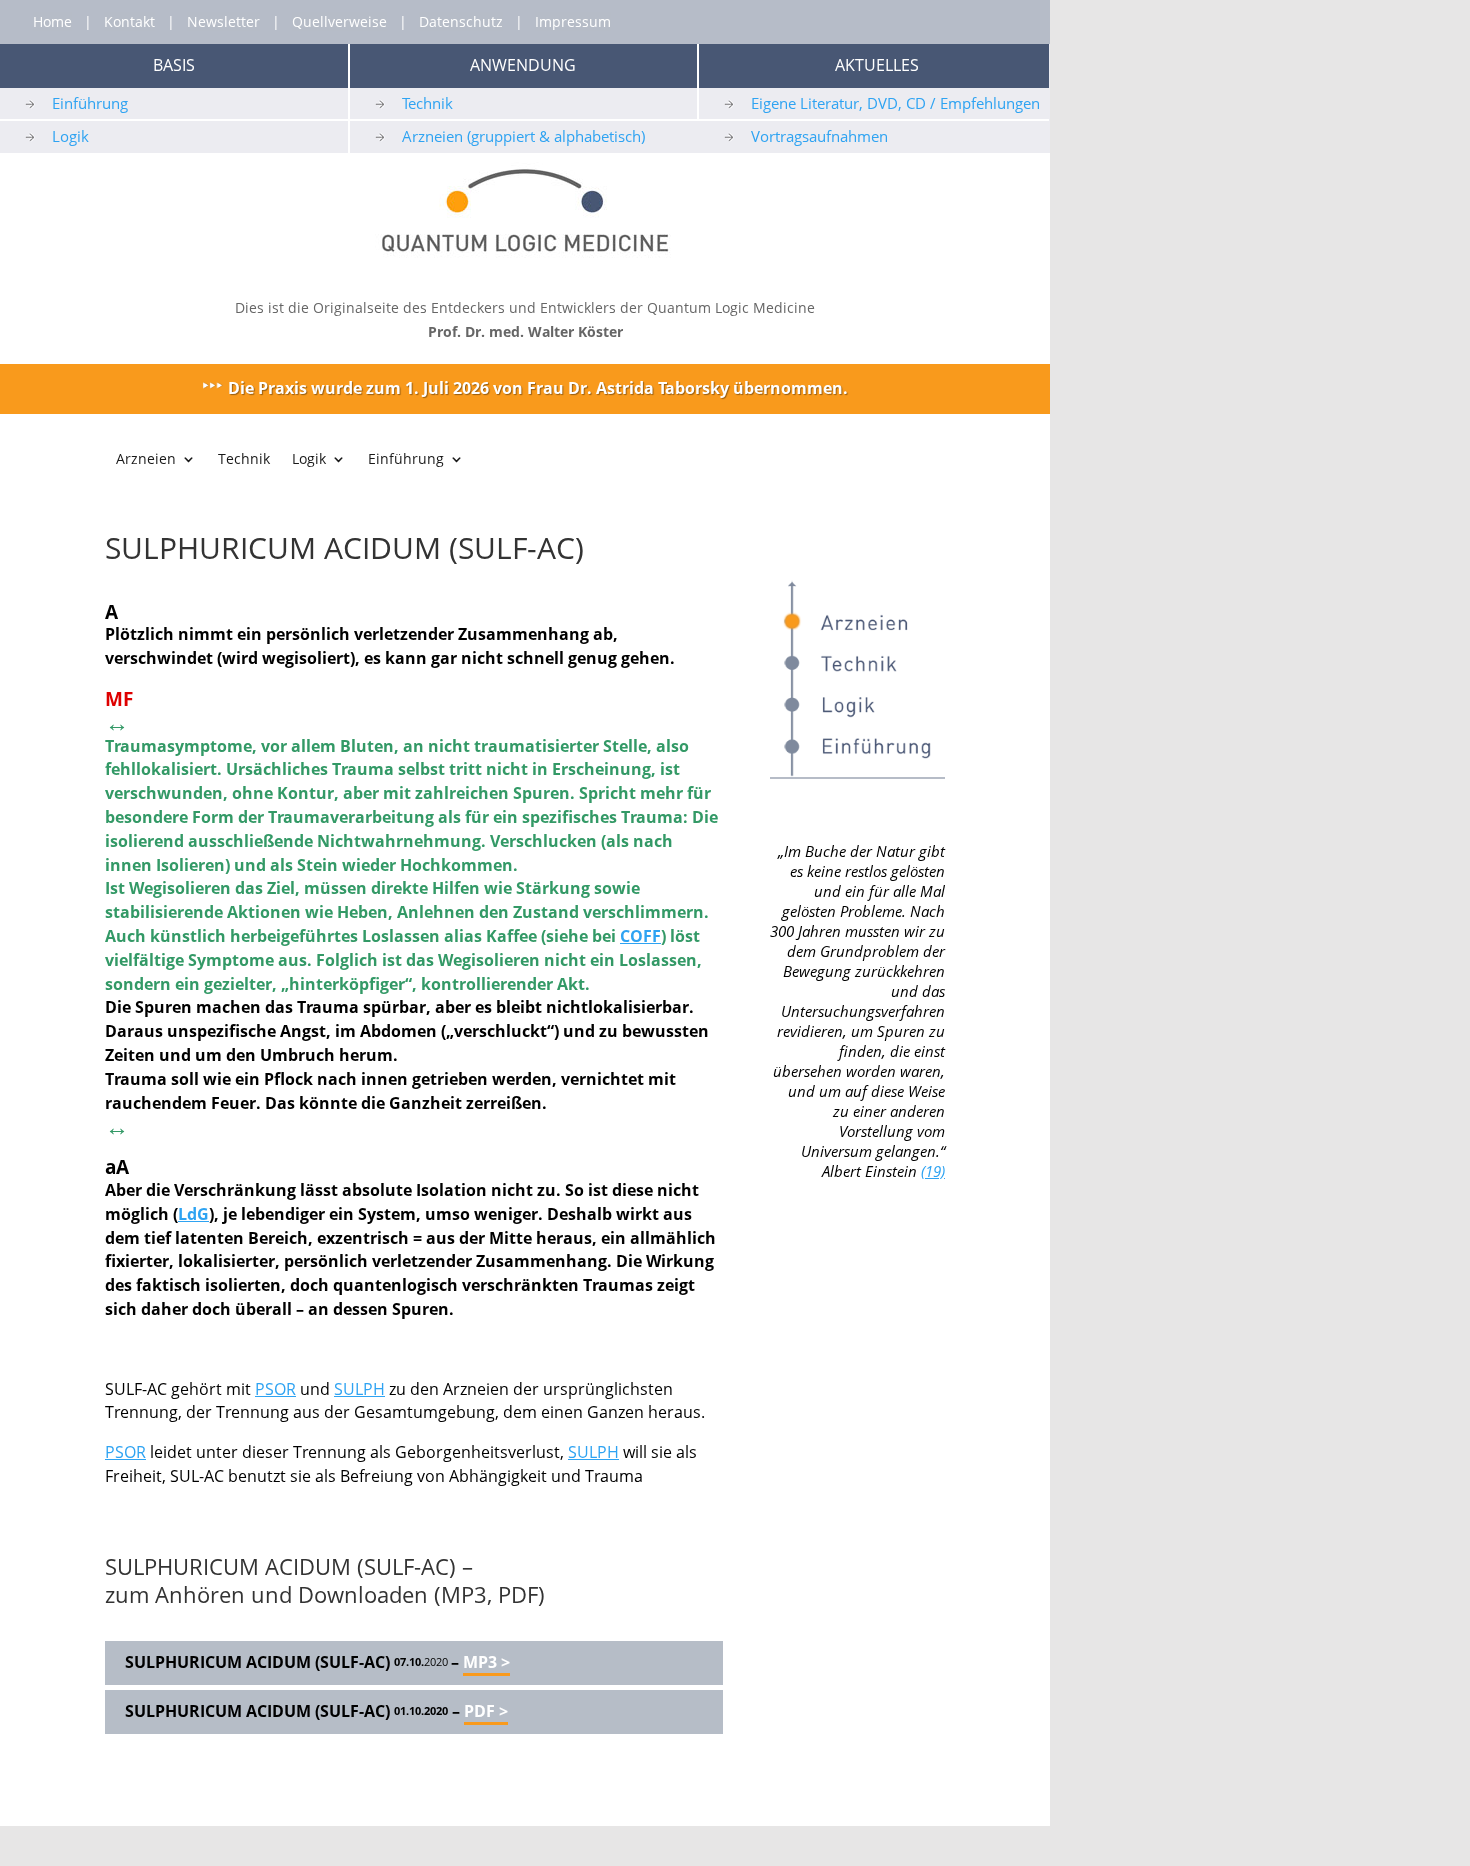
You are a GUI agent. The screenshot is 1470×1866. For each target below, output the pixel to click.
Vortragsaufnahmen (819, 136)
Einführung (90, 103)
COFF (640, 936)
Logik (70, 136)
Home (52, 21)
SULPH (359, 1389)
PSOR (275, 1389)
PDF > (486, 1711)
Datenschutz (461, 21)
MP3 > (486, 1662)
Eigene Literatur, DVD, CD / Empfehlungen (895, 103)
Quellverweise (339, 21)
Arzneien (146, 460)
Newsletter (223, 21)
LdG (193, 1214)
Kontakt (129, 21)
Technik (427, 103)
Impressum (573, 21)
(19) (933, 1171)
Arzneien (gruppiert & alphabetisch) (523, 136)
